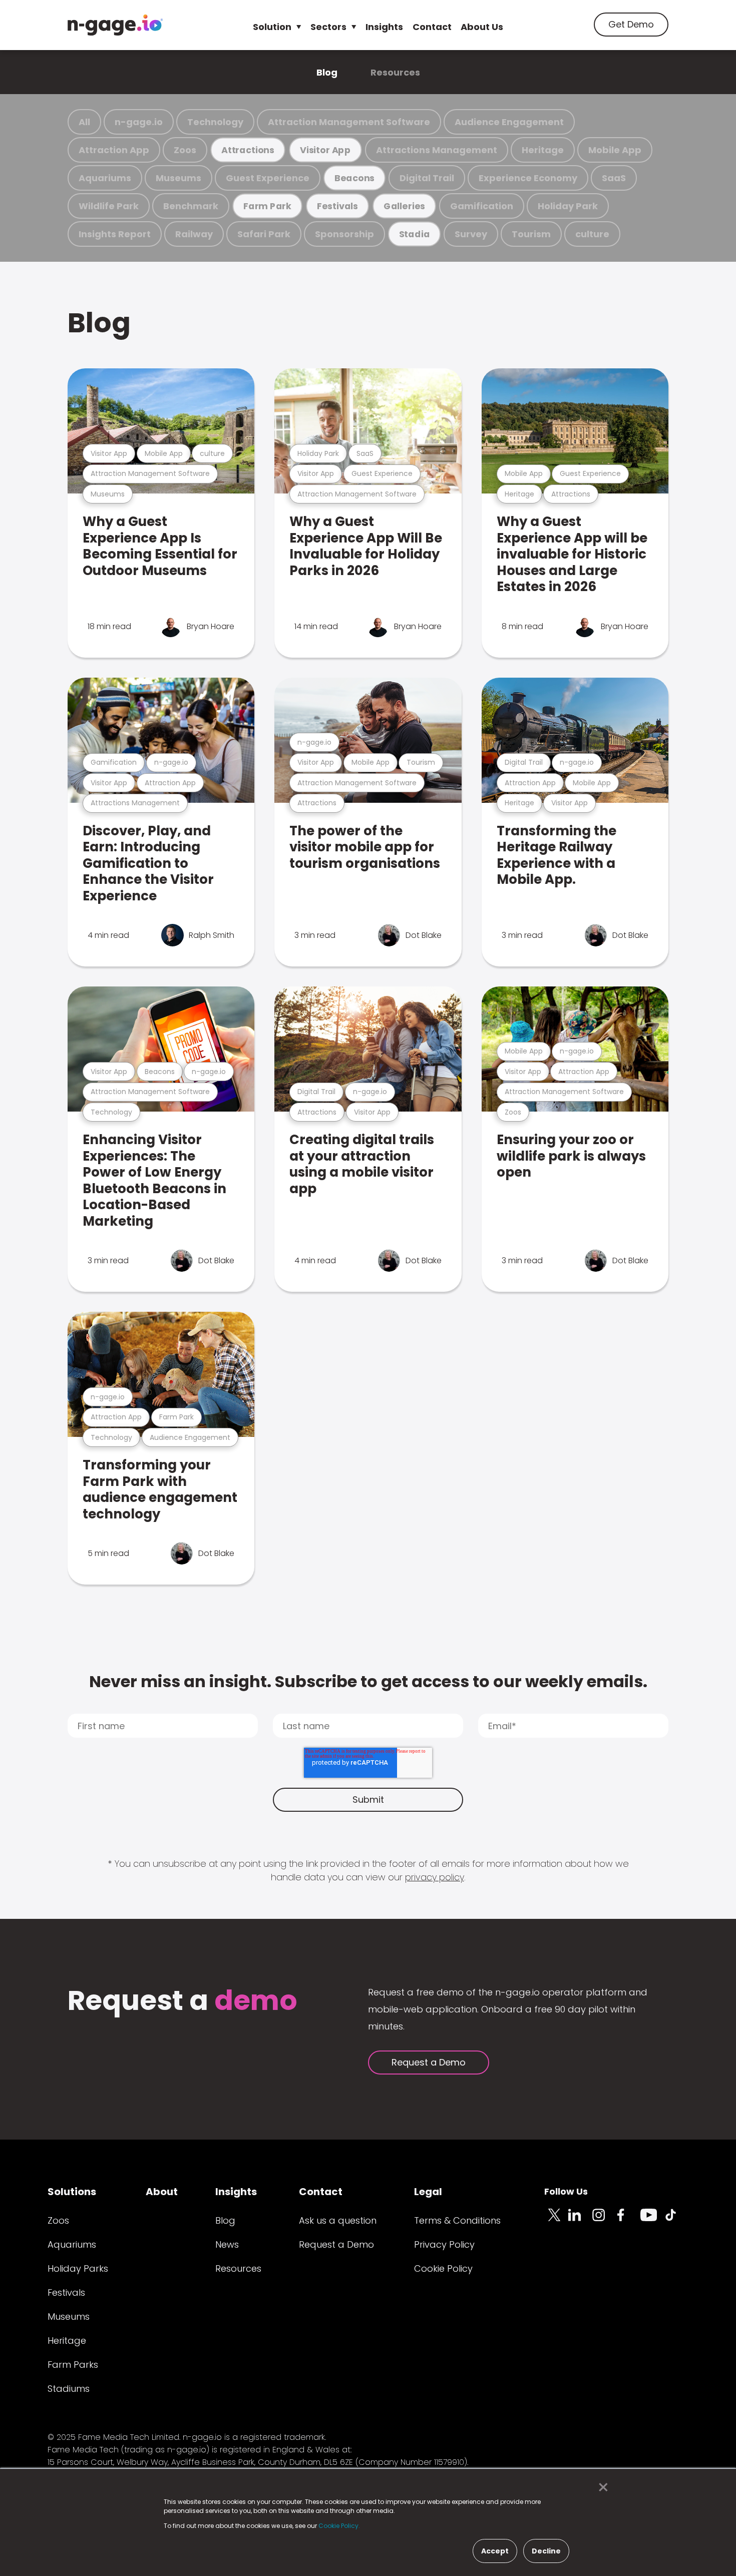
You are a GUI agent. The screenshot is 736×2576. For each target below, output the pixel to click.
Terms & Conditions (457, 2220)
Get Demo (631, 24)
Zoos (185, 150)
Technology (215, 122)
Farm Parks (73, 2365)
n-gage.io (139, 122)
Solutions (72, 2192)
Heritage (543, 150)
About (162, 2192)
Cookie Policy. (339, 2526)
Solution (272, 27)
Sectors (328, 27)
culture (592, 234)
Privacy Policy (444, 2244)
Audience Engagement (509, 122)
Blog (327, 72)
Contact (432, 27)
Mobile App (615, 150)
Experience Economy (528, 178)
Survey (471, 234)
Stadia (415, 234)
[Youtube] (652, 2221)
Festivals (337, 206)
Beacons (354, 178)
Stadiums (69, 2389)
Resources (395, 72)
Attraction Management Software (349, 122)
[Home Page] (115, 25)
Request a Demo (429, 2062)
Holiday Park (568, 206)
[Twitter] (556, 2221)
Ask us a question (338, 2220)
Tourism (531, 234)
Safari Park (264, 234)
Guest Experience (268, 178)
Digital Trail (427, 178)
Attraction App (114, 150)
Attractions (248, 150)
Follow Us (566, 2191)
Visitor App (325, 150)
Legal (428, 2192)
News (227, 2244)
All (84, 122)
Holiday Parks (78, 2268)
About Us (482, 27)
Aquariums (105, 178)
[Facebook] (628, 2221)
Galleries (404, 206)
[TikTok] (676, 2221)
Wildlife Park (109, 206)
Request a (182, 2002)
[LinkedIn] (580, 2221)
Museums (178, 178)
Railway (194, 234)
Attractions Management (437, 150)
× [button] (601, 2487)
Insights (384, 27)
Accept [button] (495, 2551)
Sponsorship (344, 234)
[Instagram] (604, 2221)
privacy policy (435, 1877)
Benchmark (191, 206)
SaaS (614, 178)
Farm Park (267, 206)
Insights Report (115, 234)
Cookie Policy (443, 2268)
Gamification (482, 206)
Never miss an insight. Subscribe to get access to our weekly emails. (368, 1681)
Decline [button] (546, 2551)
